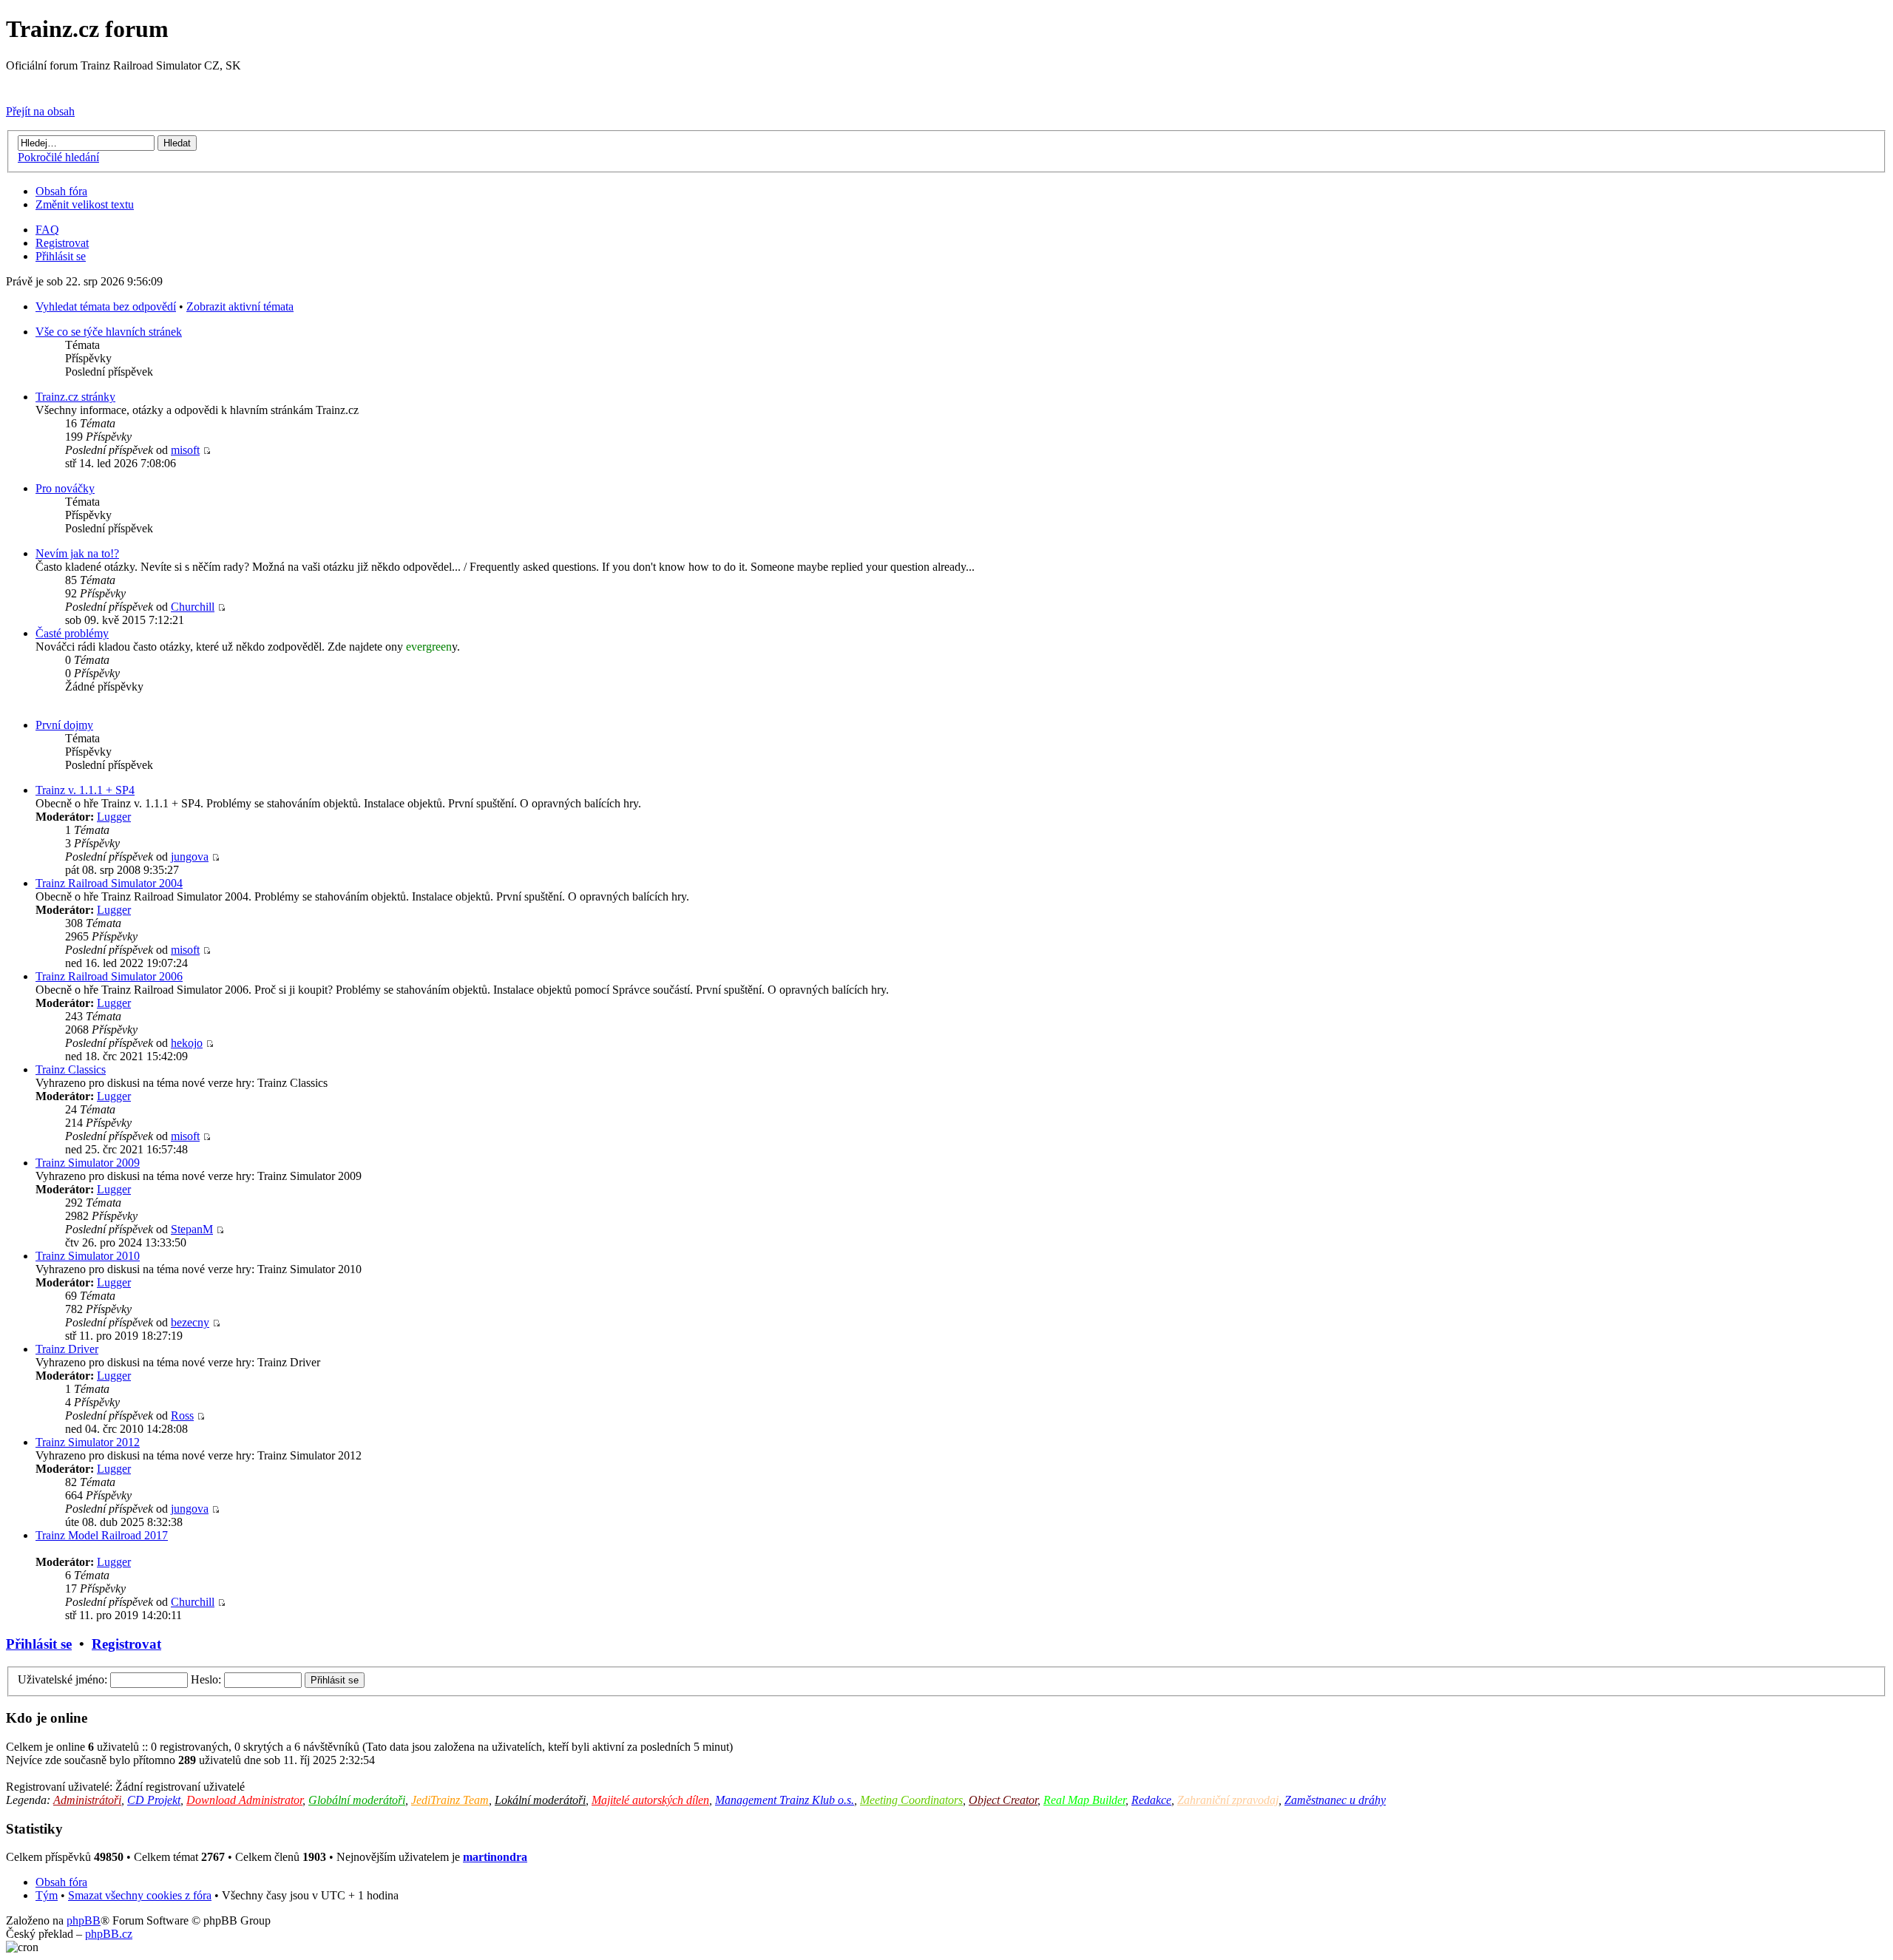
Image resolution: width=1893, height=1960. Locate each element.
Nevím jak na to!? (77, 553)
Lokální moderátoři (540, 1800)
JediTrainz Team (450, 1800)
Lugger (114, 817)
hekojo (187, 1043)
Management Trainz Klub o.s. (785, 1800)
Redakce (1151, 1800)
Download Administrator (244, 1800)
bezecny (190, 1322)
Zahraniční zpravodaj (1228, 1800)
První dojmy (64, 725)
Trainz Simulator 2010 (88, 1256)
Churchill (193, 607)
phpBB (84, 1920)
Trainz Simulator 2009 (88, 1163)
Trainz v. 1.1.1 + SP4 (85, 790)
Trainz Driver (67, 1349)
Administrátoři (87, 1800)
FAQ (47, 230)
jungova (190, 857)
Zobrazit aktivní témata (240, 306)
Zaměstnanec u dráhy (1335, 1800)
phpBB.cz (109, 1934)
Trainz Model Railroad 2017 (102, 1535)
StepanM (192, 1229)
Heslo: (206, 1679)
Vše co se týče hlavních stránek (109, 332)
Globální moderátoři (357, 1800)
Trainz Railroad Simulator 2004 (109, 883)
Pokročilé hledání (58, 157)
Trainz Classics (71, 1069)
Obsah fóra (61, 191)
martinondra (495, 1857)
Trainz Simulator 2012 (88, 1442)
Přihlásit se (61, 256)
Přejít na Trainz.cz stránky (67, 86)
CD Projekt (154, 1800)
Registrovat (62, 243)
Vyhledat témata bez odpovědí (106, 306)
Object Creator (1003, 1800)
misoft (185, 450)
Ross (182, 1415)
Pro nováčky (65, 488)
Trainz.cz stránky (75, 397)
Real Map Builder (1084, 1800)
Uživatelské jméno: (62, 1679)
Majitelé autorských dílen (650, 1800)
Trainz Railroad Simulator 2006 (109, 976)
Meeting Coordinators (911, 1800)
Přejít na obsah (40, 111)
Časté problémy (72, 633)
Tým (47, 1895)
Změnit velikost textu (85, 204)
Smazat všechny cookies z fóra (140, 1895)
